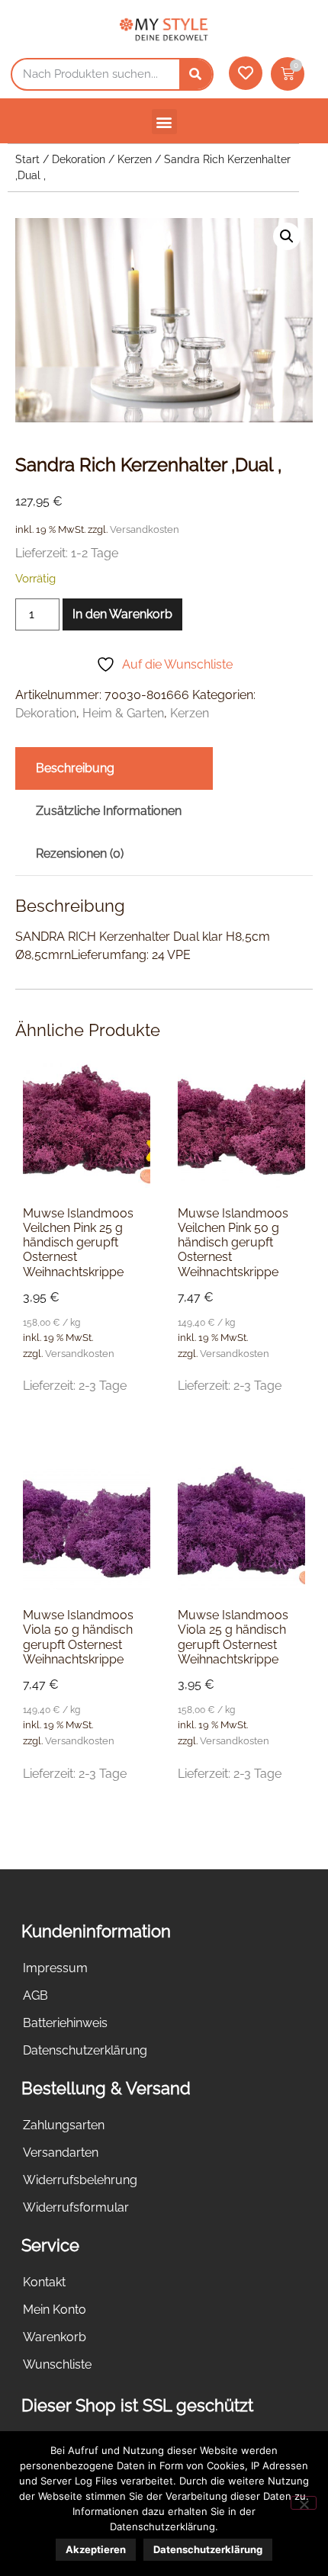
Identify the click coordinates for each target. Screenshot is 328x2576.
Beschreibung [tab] (75, 768)
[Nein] (304, 2503)
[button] (164, 122)
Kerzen (135, 159)
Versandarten (61, 2153)
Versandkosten (145, 529)
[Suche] (196, 74)
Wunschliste (57, 2364)
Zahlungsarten (64, 2125)
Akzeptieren (96, 2549)
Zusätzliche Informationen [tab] (109, 811)
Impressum (55, 1968)
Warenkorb (55, 2337)
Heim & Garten (123, 713)
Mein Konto (55, 2310)
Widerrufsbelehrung (80, 2180)
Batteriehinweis (65, 2023)
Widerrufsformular (76, 2207)
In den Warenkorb (122, 614)
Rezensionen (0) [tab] (80, 853)
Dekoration (79, 159)
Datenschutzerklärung (85, 2050)
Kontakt (44, 2282)
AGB (35, 1995)
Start (27, 159)
